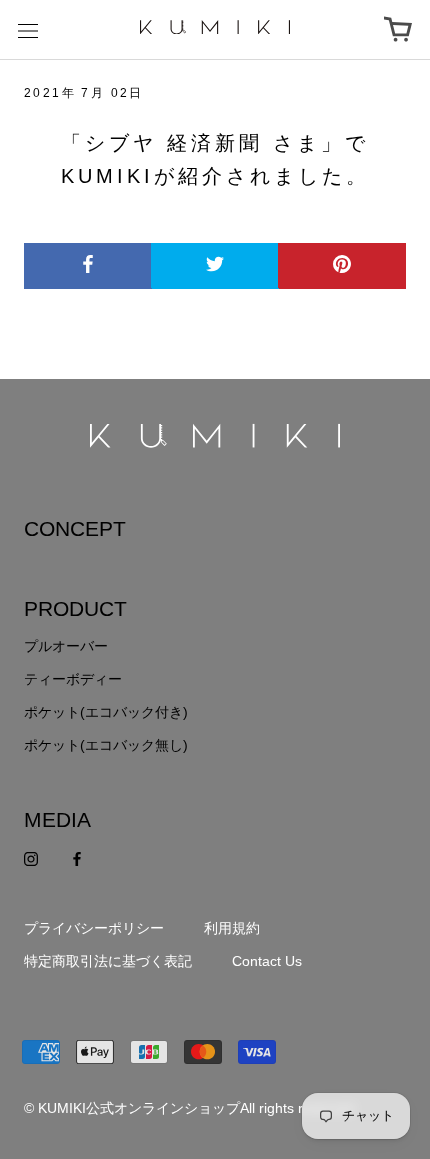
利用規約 (232, 928)
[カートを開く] (398, 30)
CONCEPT (75, 528)
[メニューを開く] (28, 29)
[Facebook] (77, 858)
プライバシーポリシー (94, 928)
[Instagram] (31, 858)
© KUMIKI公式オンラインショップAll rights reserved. (191, 1108)
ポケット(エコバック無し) (106, 745)
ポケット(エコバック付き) (106, 712)
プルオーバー (66, 646)
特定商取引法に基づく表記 (108, 961)
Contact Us (267, 961)
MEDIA (57, 819)
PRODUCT (75, 608)
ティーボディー (73, 679)
